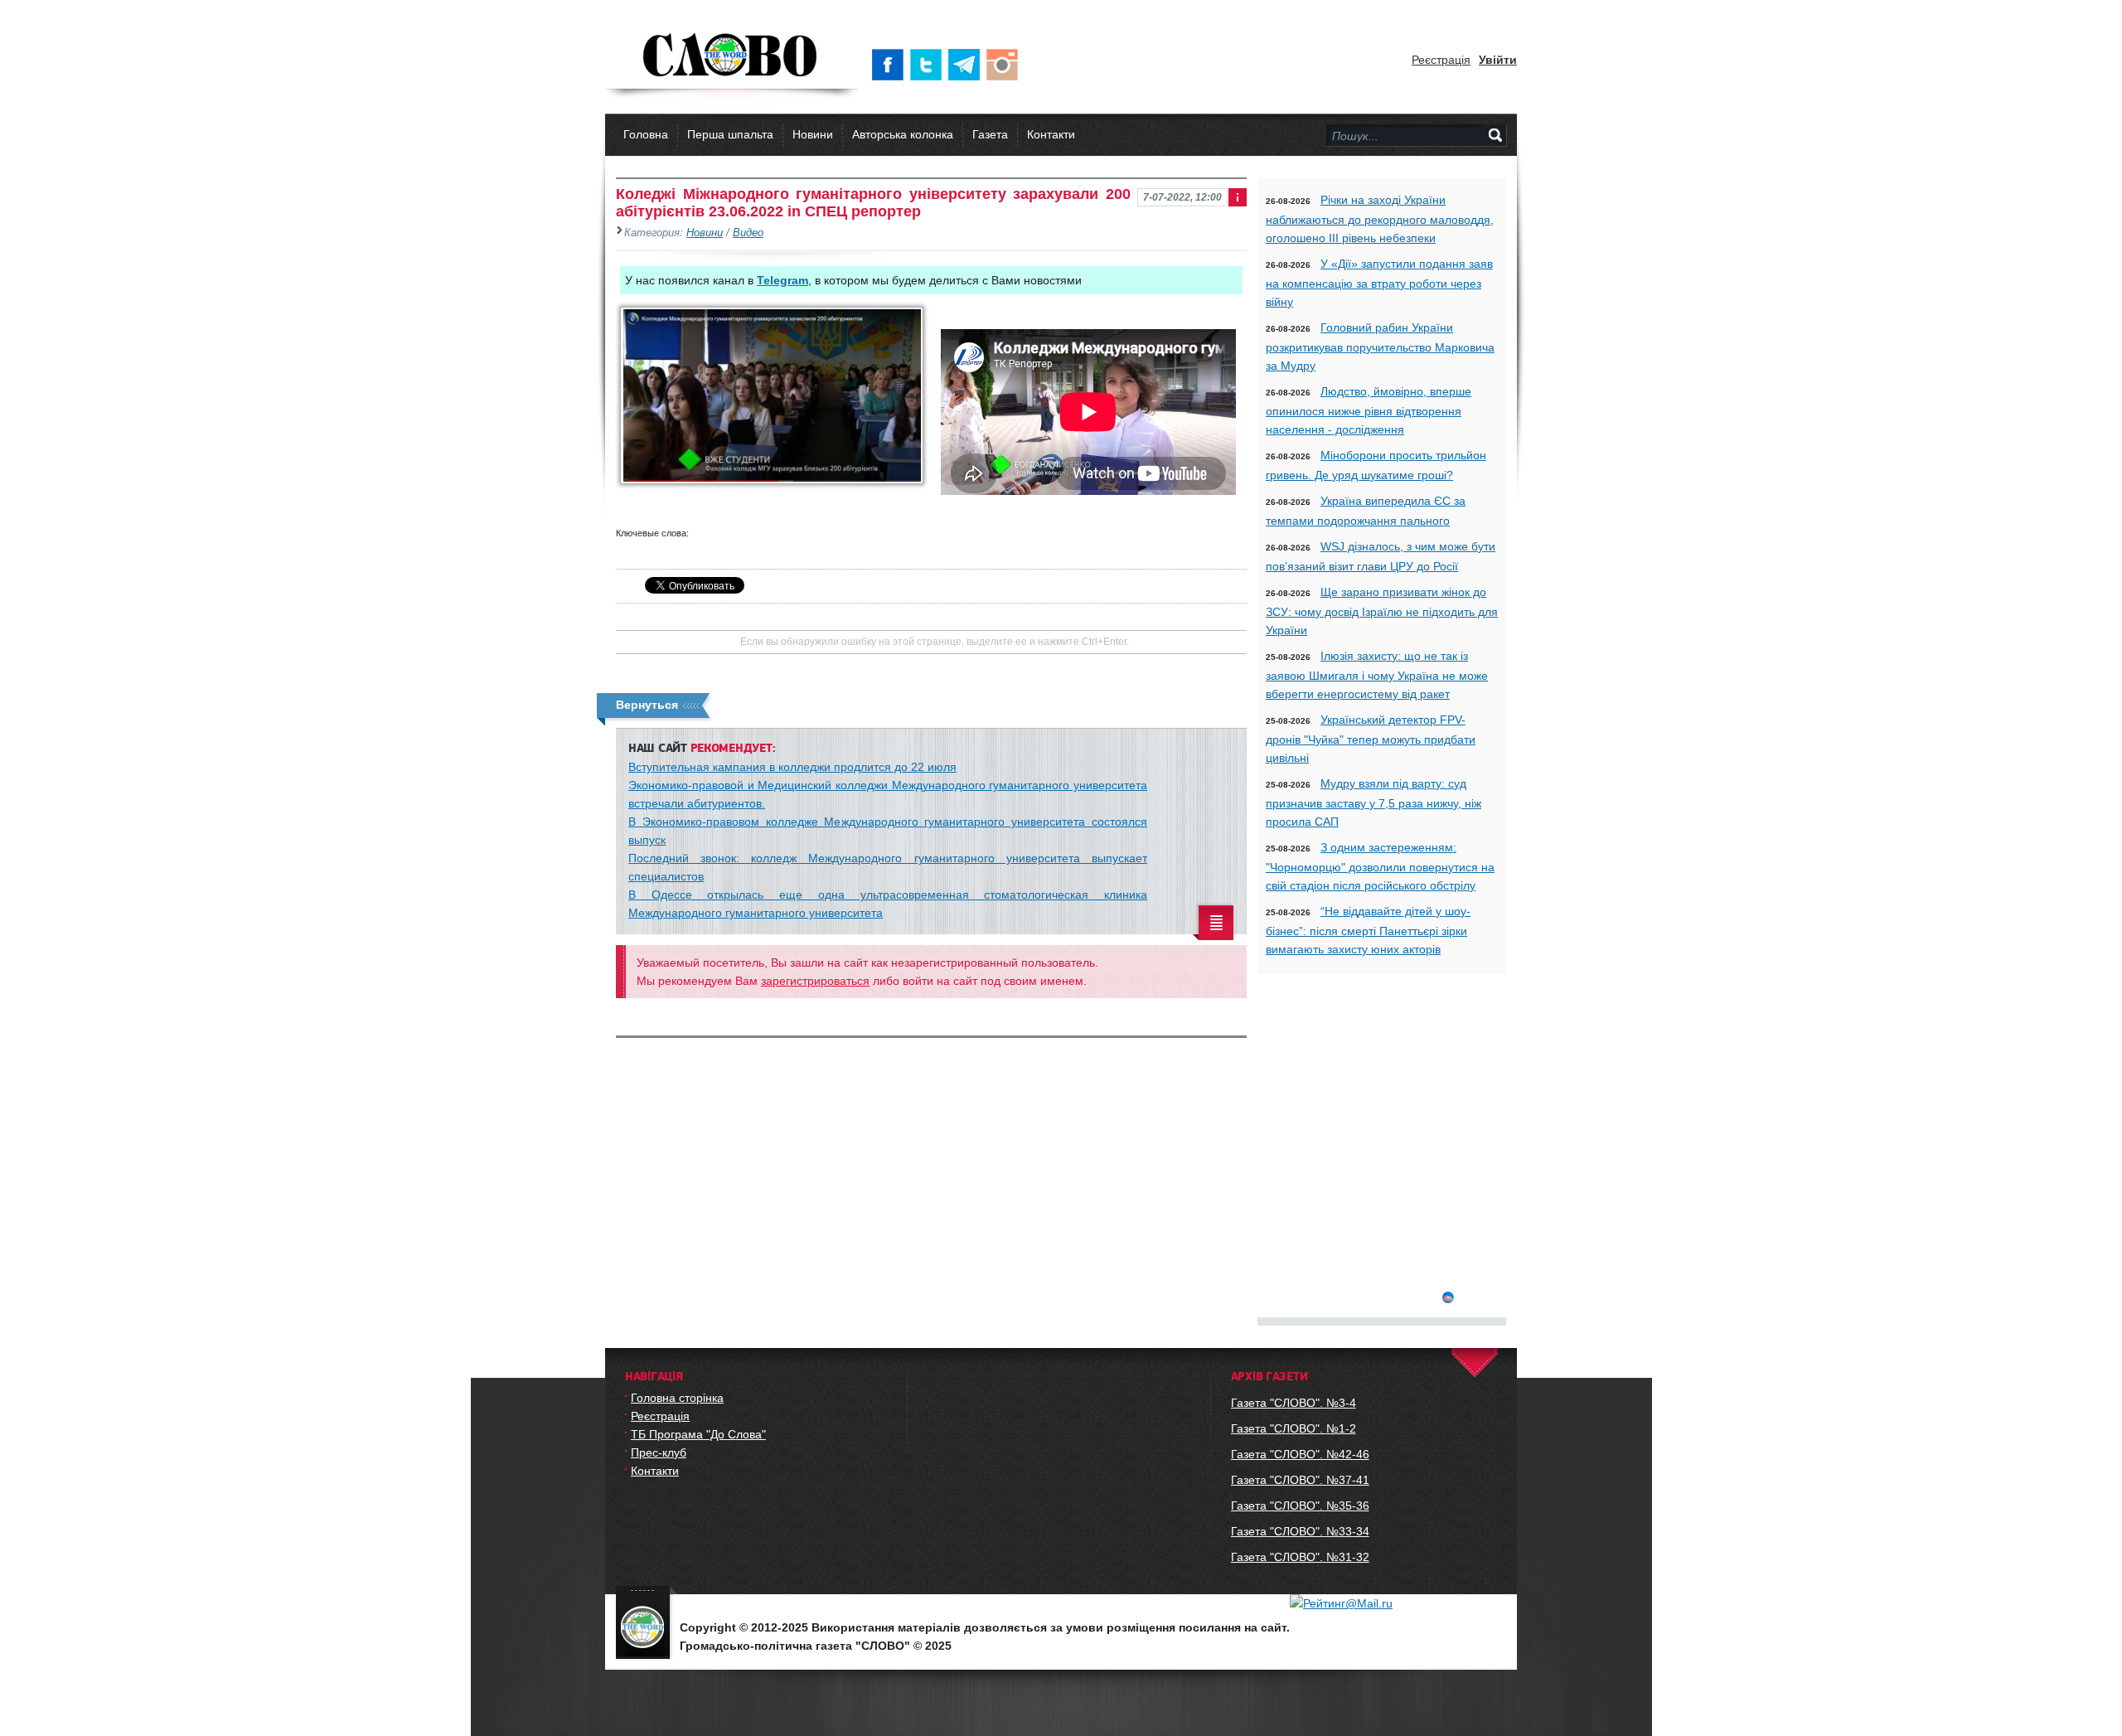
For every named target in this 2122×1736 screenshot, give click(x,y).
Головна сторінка (677, 1398)
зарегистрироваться (815, 981)
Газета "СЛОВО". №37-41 (1300, 1480)
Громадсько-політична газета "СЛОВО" (732, 56)
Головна (646, 134)
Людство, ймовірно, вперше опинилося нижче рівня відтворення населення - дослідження (1369, 410)
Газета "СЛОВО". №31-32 (1300, 1557)
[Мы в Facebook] (891, 65)
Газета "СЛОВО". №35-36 (1300, 1506)
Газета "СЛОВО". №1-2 (1294, 1428)
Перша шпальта (730, 134)
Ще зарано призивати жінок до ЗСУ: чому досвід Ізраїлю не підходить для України (1382, 611)
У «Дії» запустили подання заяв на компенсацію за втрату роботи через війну (1379, 283)
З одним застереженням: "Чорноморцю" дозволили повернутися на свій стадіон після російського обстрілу (1380, 866)
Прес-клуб (659, 1452)
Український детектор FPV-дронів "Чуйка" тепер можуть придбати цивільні (1371, 739)
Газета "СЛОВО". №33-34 (1300, 1531)
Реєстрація (1441, 60)
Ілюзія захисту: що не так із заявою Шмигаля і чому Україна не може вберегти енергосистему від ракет (1377, 675)
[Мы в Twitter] (929, 65)
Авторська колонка (903, 134)
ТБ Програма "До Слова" (698, 1434)
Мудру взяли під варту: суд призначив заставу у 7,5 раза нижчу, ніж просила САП (1373, 803)
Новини (813, 134)
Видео (748, 233)
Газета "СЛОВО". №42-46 (1300, 1454)
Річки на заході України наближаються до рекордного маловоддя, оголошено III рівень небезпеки (1380, 219)
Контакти (1051, 134)
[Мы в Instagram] (1005, 65)
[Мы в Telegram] (967, 65)
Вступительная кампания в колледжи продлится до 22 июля (792, 767)
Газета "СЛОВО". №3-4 (1294, 1403)
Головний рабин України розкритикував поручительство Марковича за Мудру (1380, 347)
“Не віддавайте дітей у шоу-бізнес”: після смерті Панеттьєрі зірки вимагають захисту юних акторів (1368, 930)
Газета (990, 134)
